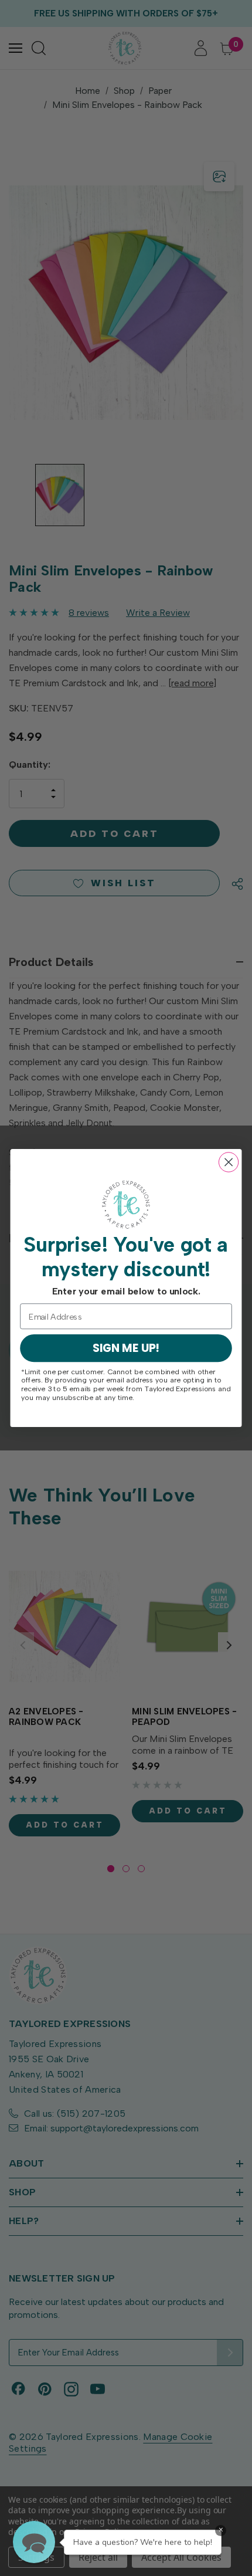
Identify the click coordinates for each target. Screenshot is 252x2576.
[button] (34, 2542)
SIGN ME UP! (126, 1348)
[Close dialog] (229, 1162)
